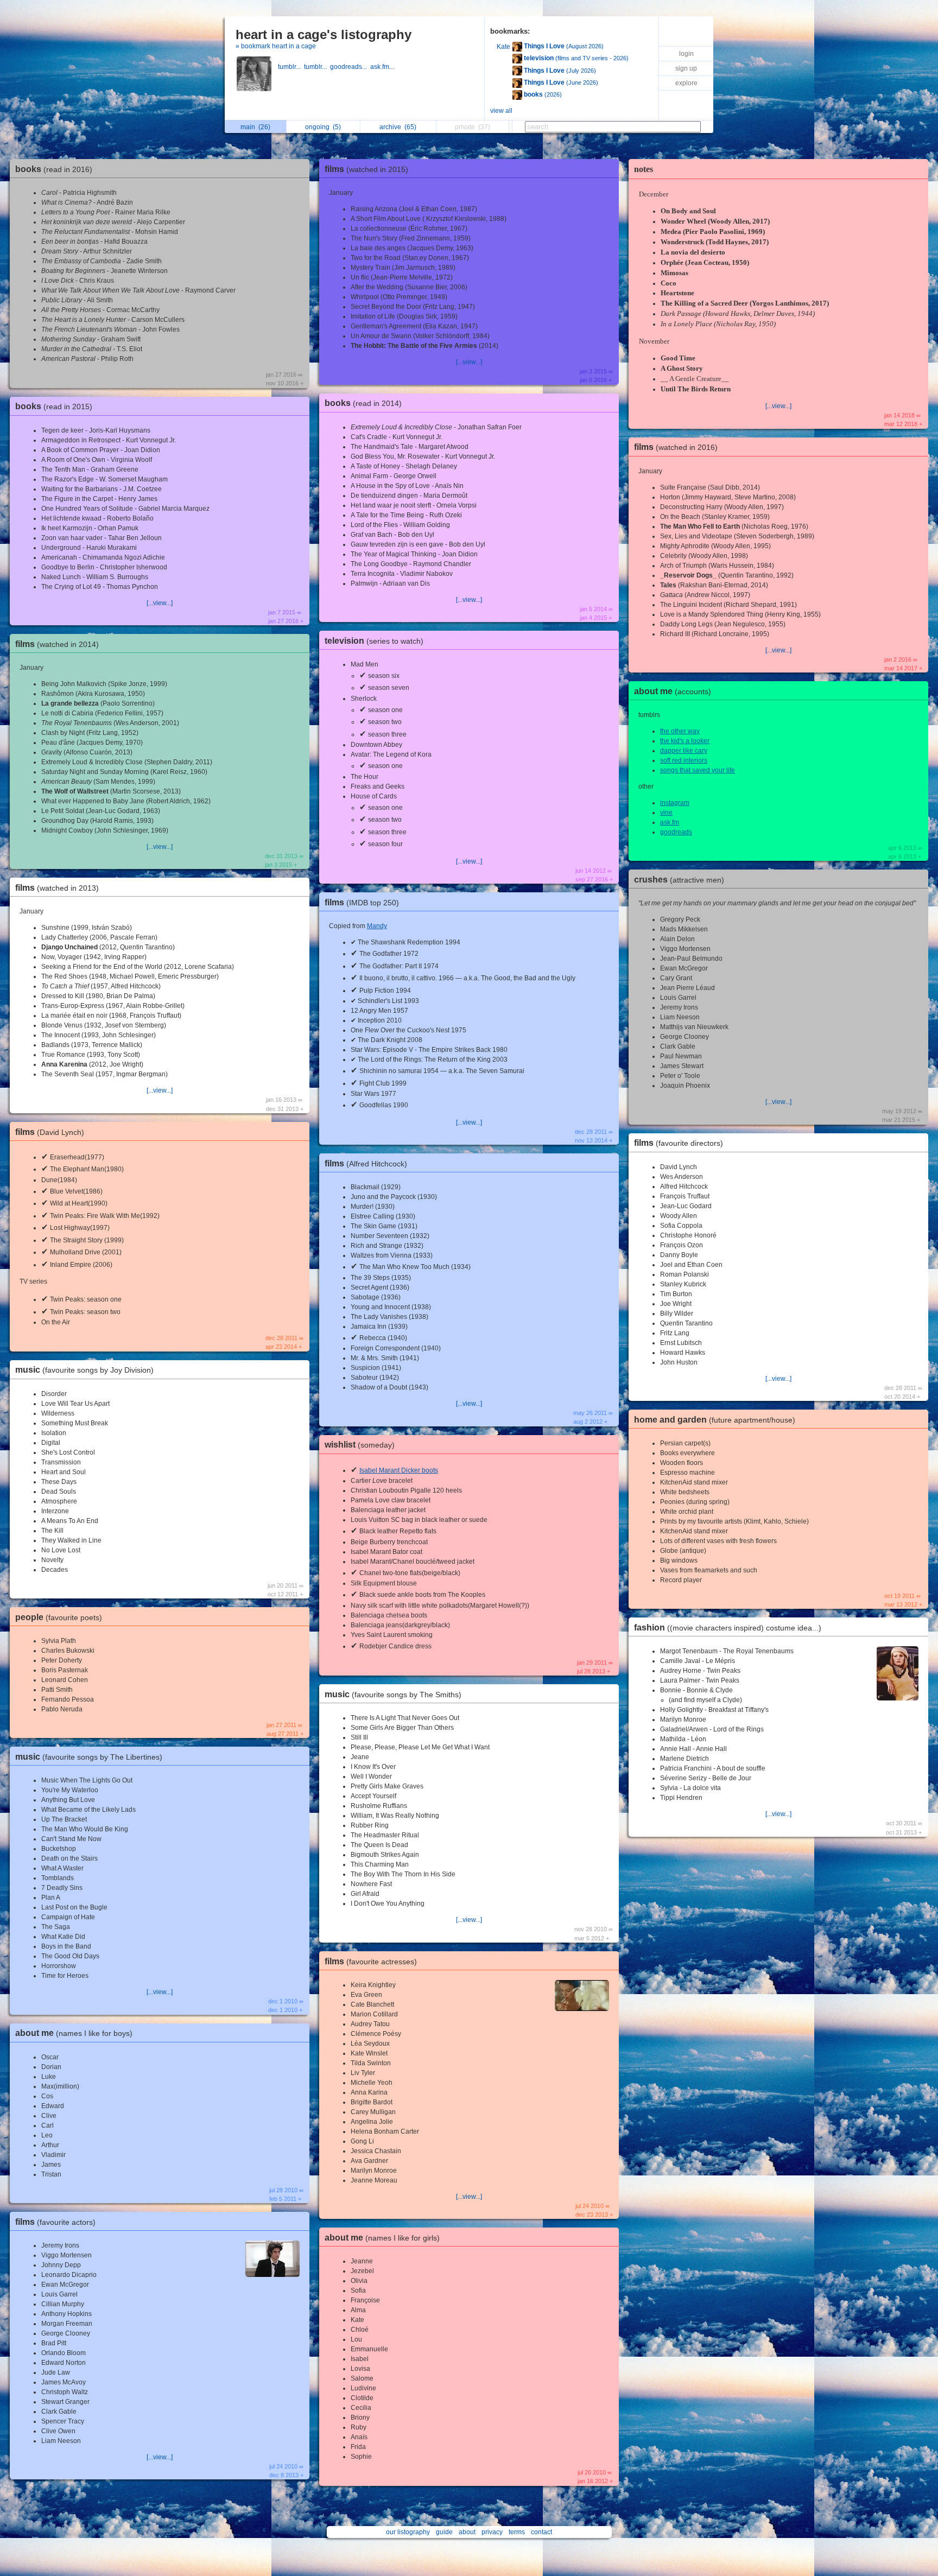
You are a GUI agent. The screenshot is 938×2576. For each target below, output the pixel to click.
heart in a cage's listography (324, 34)
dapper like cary (684, 751)
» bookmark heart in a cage (276, 46)
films (57, 644)
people (59, 1617)
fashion (728, 1628)
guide (444, 2532)
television (374, 641)
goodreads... (350, 67)
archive (398, 127)
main (255, 127)
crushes (679, 880)
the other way (680, 731)
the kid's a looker (685, 741)
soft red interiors (684, 760)
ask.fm (670, 822)
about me (74, 2033)
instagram (675, 803)
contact (541, 2532)
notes (644, 169)
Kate (503, 47)
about (467, 2532)
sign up (686, 68)
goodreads (676, 832)
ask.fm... (383, 67)
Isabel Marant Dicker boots (399, 1470)
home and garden (715, 1420)
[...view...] (160, 603)
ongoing (323, 127)
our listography (408, 2532)
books (54, 169)
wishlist (360, 1445)
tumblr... (291, 67)
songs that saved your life (698, 770)
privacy (492, 2532)
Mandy (377, 926)
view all (501, 111)
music (84, 1370)
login (686, 54)
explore (686, 83)
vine (666, 813)
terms (517, 2532)
